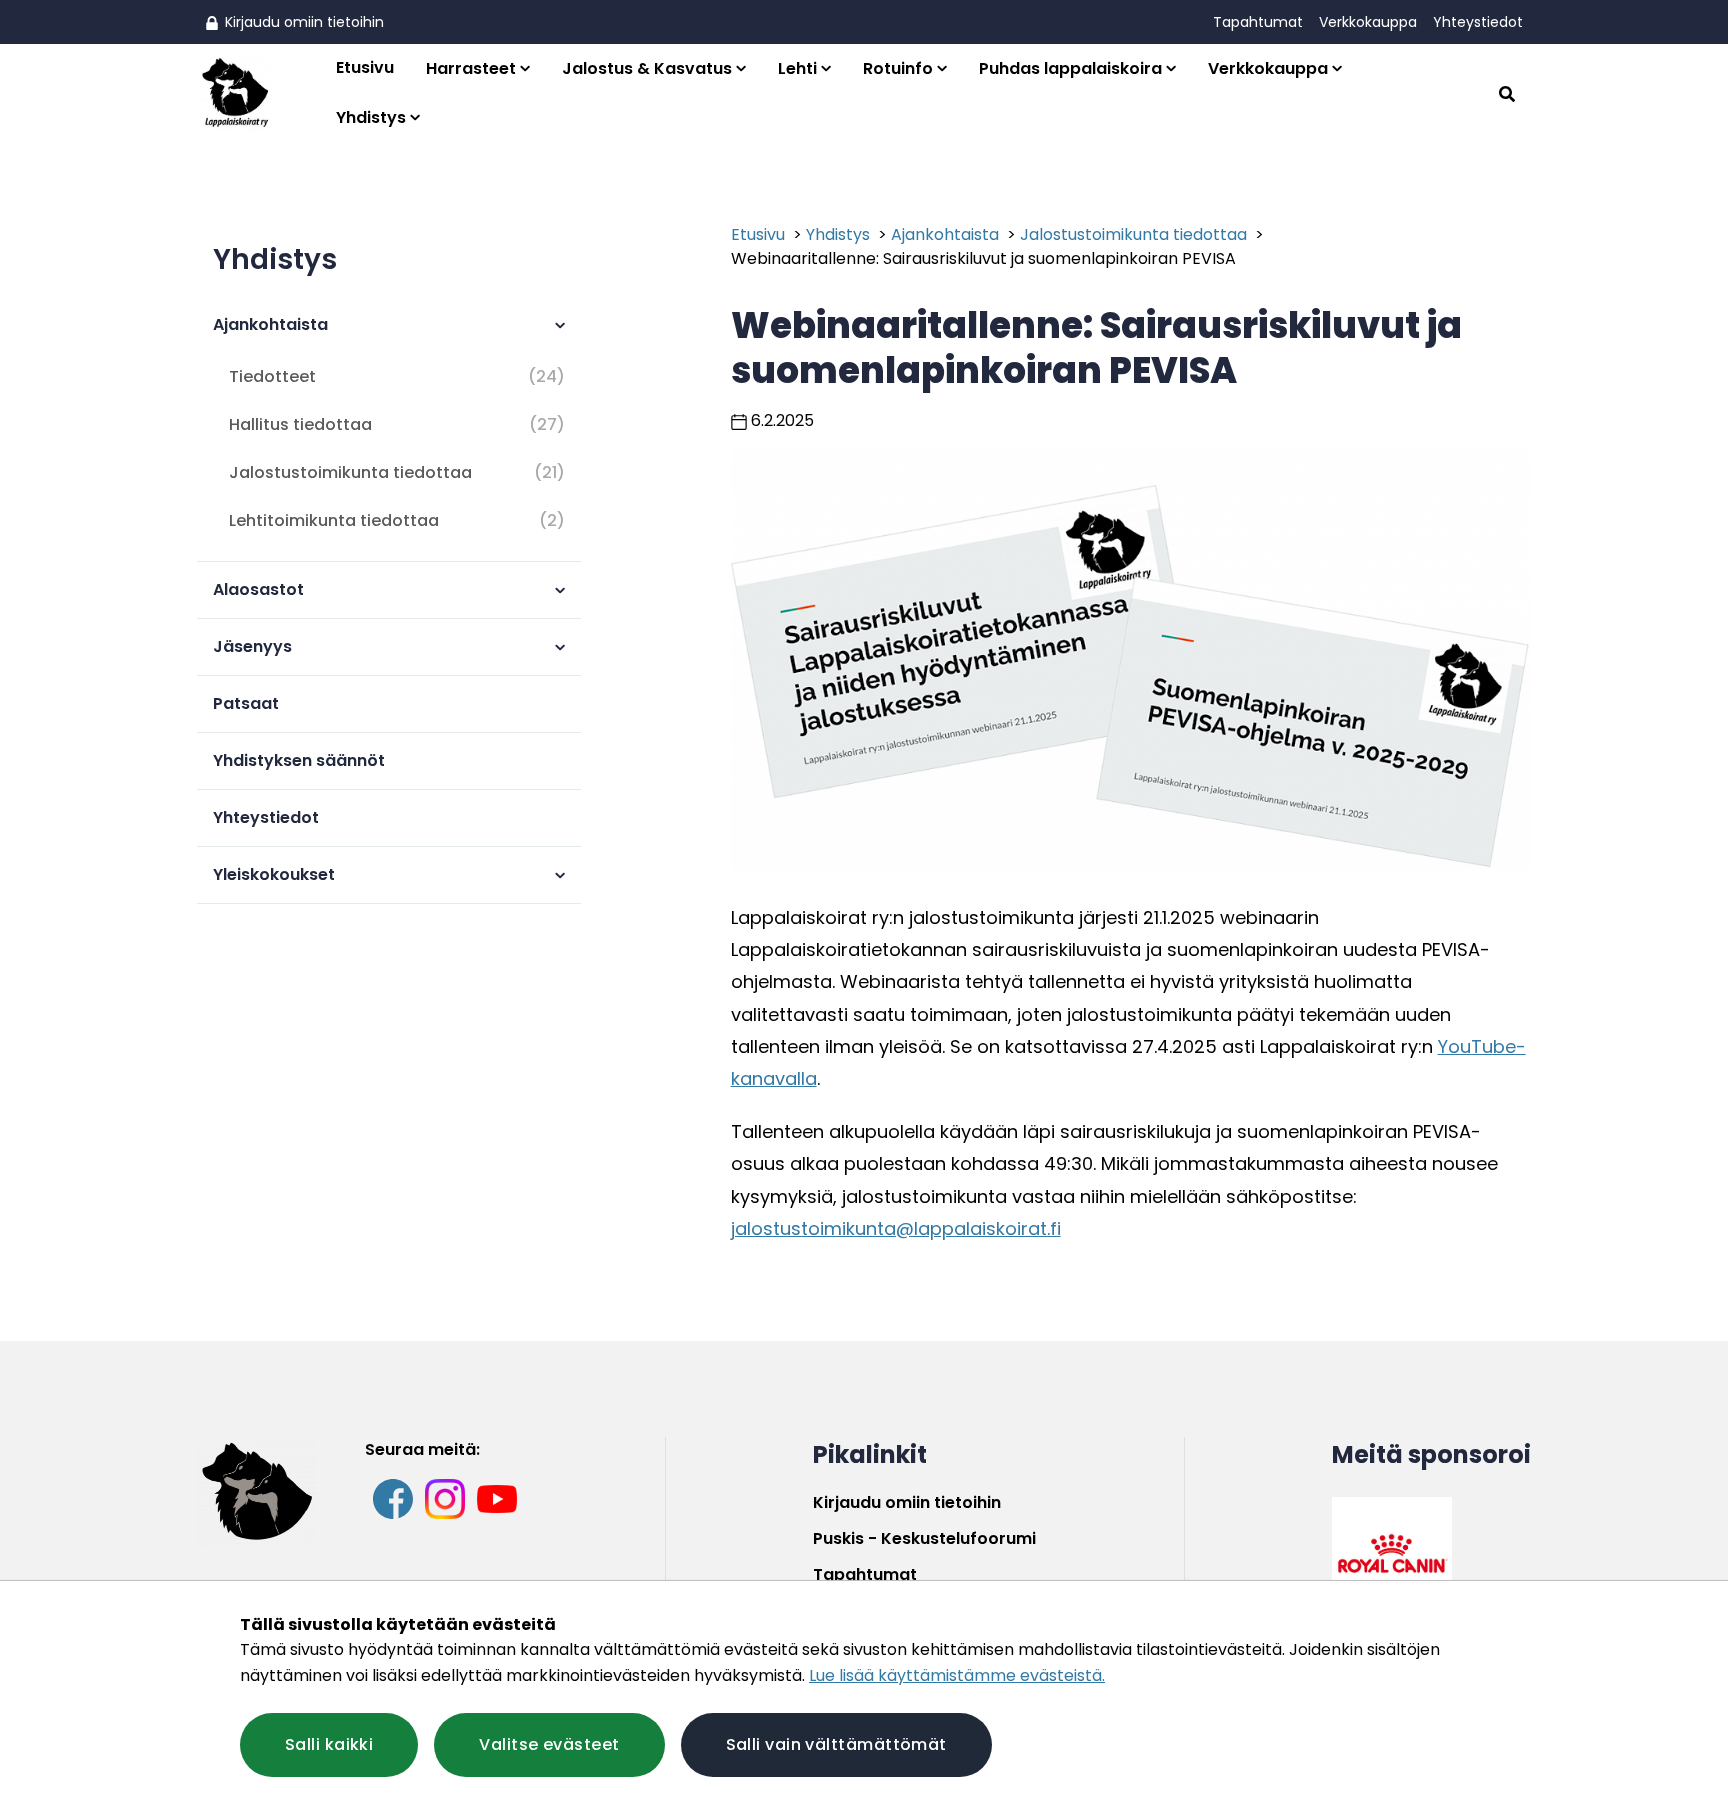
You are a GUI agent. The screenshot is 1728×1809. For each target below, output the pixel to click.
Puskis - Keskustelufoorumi (924, 1538)
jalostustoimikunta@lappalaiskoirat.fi (896, 1228)
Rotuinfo (898, 68)
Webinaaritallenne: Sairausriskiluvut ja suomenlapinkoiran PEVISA (983, 258)
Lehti (797, 68)
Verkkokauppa (1368, 22)
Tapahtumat (1258, 22)
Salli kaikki (329, 1744)
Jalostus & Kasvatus (647, 68)
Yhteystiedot (1478, 22)
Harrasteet (471, 68)
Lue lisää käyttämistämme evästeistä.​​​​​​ (957, 1675)
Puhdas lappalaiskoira (1070, 68)
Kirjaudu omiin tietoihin (302, 22)
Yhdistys (371, 117)
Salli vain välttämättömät (836, 1744)
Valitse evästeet (549, 1744)
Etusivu (365, 67)
